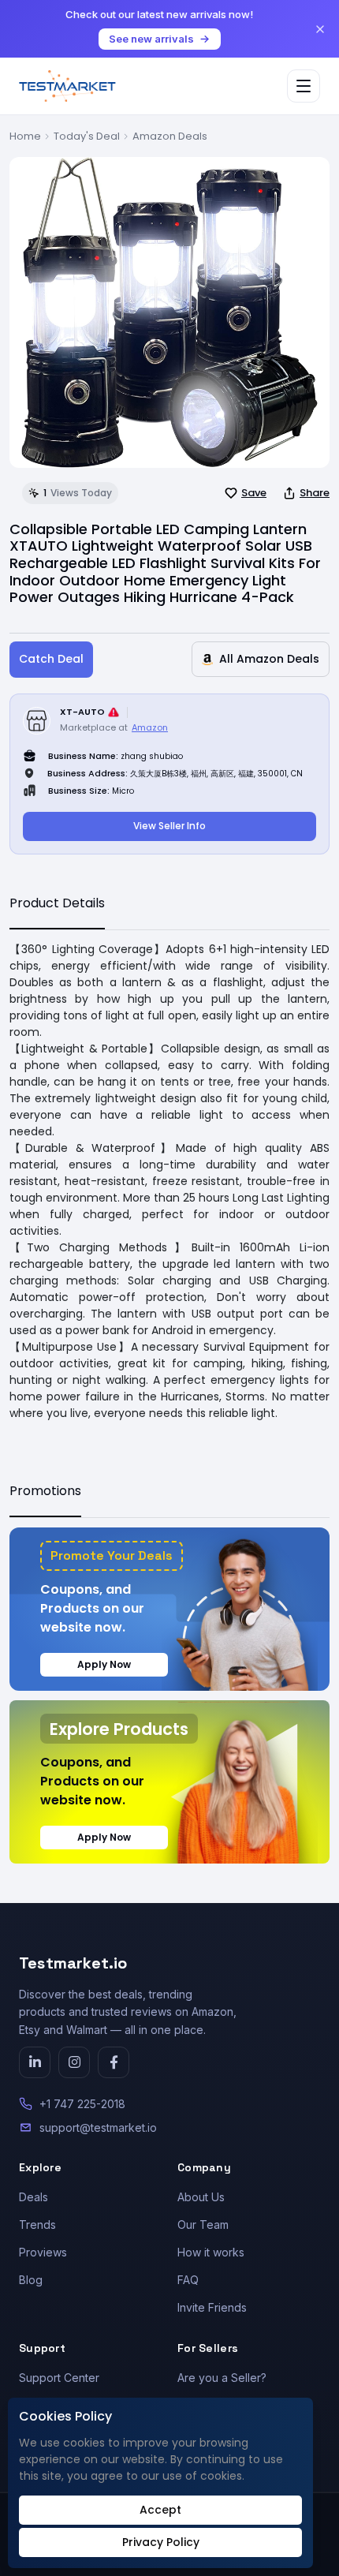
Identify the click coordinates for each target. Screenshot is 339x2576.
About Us (201, 2197)
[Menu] (304, 86)
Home (25, 136)
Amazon (150, 727)
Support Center (59, 2378)
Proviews (43, 2252)
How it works (211, 2252)
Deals (34, 2197)
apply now (104, 1664)
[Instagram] (74, 2062)
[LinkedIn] (35, 2062)
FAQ (188, 2280)
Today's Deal (87, 136)
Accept (160, 2510)
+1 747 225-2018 (82, 2104)
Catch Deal (51, 659)
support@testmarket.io (98, 2127)
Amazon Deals (170, 136)
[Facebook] (114, 2062)
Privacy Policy (161, 2542)
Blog (31, 2280)
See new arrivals (151, 39)
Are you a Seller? (222, 2378)
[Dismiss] (320, 29)
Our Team (203, 2225)
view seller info (169, 826)
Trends (37, 2225)
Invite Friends (212, 2307)
